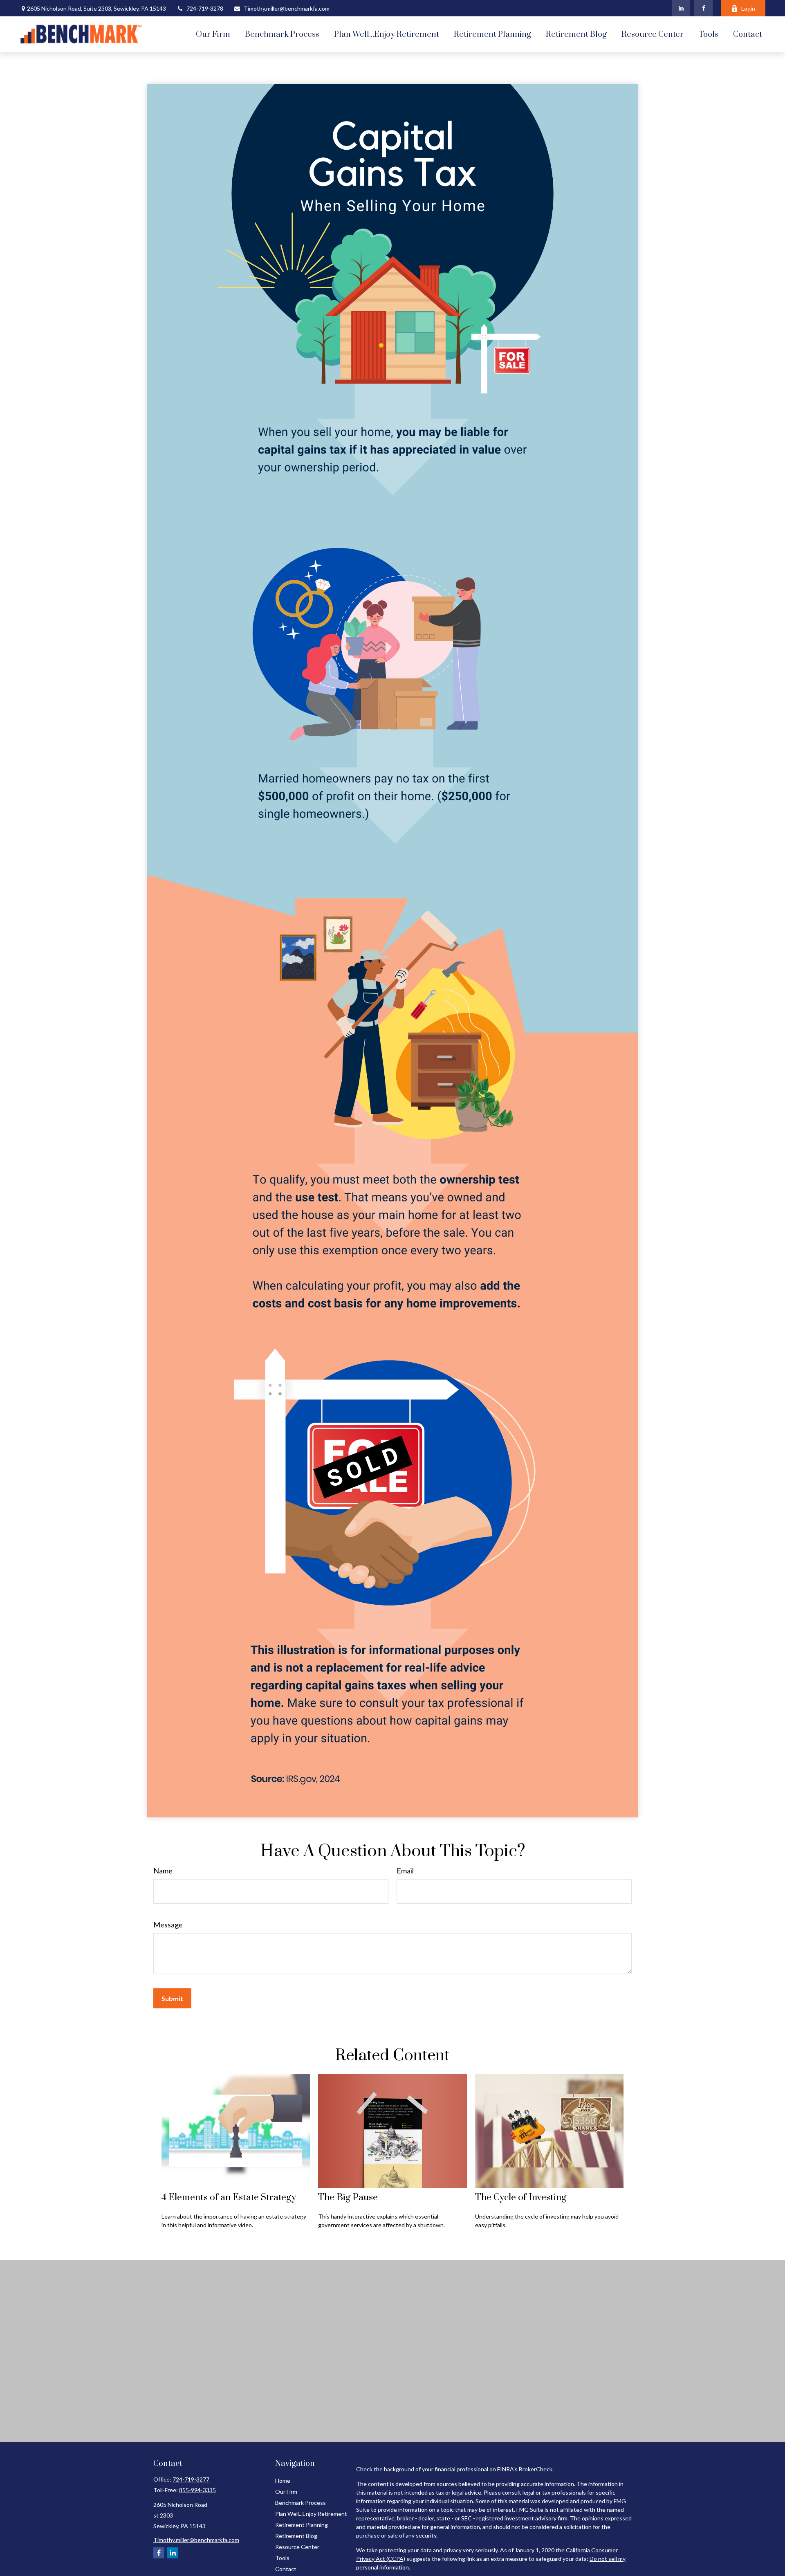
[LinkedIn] (681, 8)
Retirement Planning (302, 2525)
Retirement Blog (296, 2536)
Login (748, 8)
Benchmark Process (301, 2503)
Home (283, 2481)
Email (405, 1871)
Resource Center (297, 2547)
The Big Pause (348, 2198)
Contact (286, 2569)
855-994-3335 (197, 2490)
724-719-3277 (191, 2479)
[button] (213, 34)
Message (168, 1925)
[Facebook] (703, 8)
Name (163, 1871)
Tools (282, 2558)
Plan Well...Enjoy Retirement (311, 2514)
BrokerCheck (536, 2469)
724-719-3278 (205, 8)
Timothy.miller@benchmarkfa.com (287, 8)
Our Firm (286, 2492)
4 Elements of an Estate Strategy (229, 2198)
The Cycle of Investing (521, 2198)
